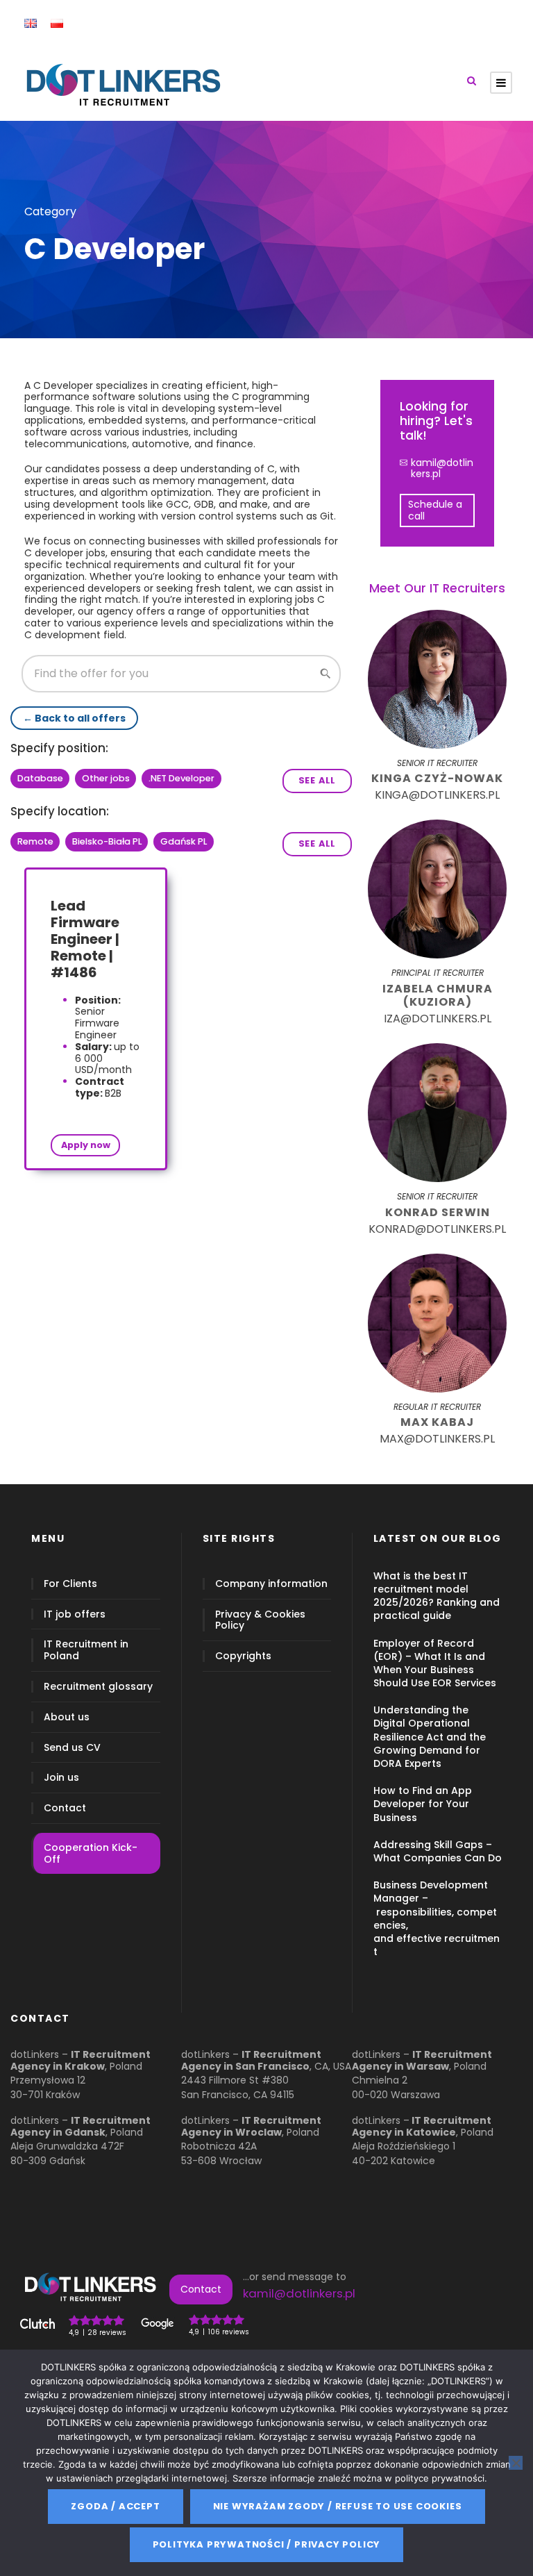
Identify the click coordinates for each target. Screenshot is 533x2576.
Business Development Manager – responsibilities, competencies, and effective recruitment (437, 1918)
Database (40, 778)
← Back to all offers (74, 718)
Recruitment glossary (98, 1687)
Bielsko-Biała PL (107, 841)
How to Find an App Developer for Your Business (423, 1804)
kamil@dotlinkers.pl (442, 469)
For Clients (70, 1584)
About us (67, 1717)
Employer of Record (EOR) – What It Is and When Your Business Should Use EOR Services (435, 1663)
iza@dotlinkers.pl (438, 1019)
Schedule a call (435, 510)
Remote (35, 841)
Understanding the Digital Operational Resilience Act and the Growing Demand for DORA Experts (430, 1737)
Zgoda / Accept (115, 2506)
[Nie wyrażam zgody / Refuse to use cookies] (516, 2463)
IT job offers (75, 1614)
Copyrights (243, 1656)
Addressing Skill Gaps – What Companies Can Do (438, 1851)
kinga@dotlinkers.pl (437, 795)
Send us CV (72, 1748)
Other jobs (106, 778)
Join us (61, 1778)
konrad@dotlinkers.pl (437, 1229)
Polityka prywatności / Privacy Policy (267, 2544)
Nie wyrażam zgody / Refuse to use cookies (338, 2506)
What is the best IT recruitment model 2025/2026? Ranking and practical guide (437, 1596)
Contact (65, 1808)
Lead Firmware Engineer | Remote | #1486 (85, 939)
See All (318, 780)
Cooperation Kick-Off (91, 1853)
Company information (271, 1584)
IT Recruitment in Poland (86, 1651)
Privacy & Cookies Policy (260, 1620)
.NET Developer (181, 778)
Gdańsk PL (184, 841)
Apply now (86, 1145)
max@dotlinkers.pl (437, 1439)
